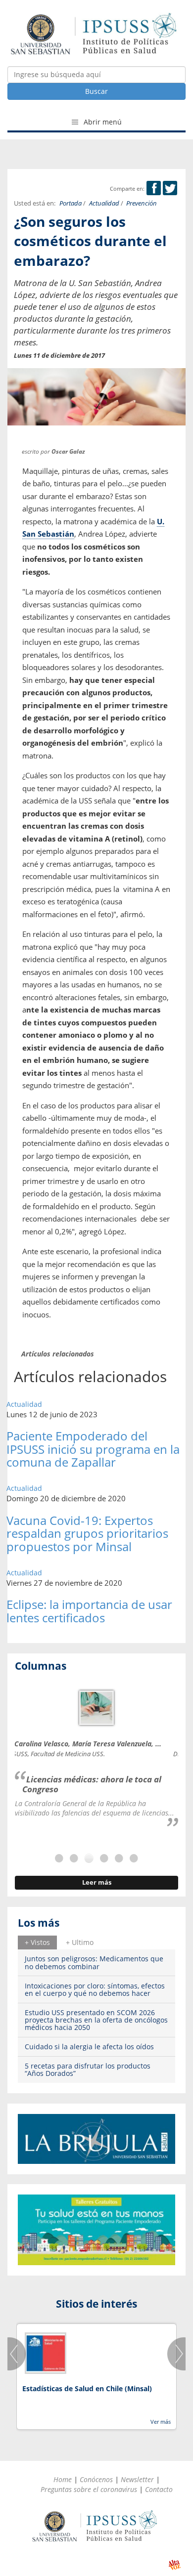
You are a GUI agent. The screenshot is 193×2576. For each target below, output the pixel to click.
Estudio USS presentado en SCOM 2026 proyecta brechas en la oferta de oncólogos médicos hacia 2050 (96, 2020)
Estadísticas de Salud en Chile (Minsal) (87, 2388)
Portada (71, 203)
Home (63, 2479)
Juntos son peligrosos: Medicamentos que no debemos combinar (94, 1962)
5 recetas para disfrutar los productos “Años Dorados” (88, 2069)
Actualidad (104, 203)
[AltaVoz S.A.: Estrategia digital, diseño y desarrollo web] (174, 2565)
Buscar (96, 91)
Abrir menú (102, 122)
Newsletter (137, 2479)
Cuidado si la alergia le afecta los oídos (89, 2047)
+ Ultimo (80, 1942)
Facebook (154, 188)
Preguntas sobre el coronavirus (89, 2489)
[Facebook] (154, 189)
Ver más (161, 2422)
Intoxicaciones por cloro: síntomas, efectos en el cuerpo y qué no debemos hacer (95, 1989)
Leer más (97, 1882)
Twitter (170, 188)
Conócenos (96, 2479)
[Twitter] (170, 189)
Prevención (142, 203)
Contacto (159, 2489)
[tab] (37, 1943)
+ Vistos (37, 1942)
